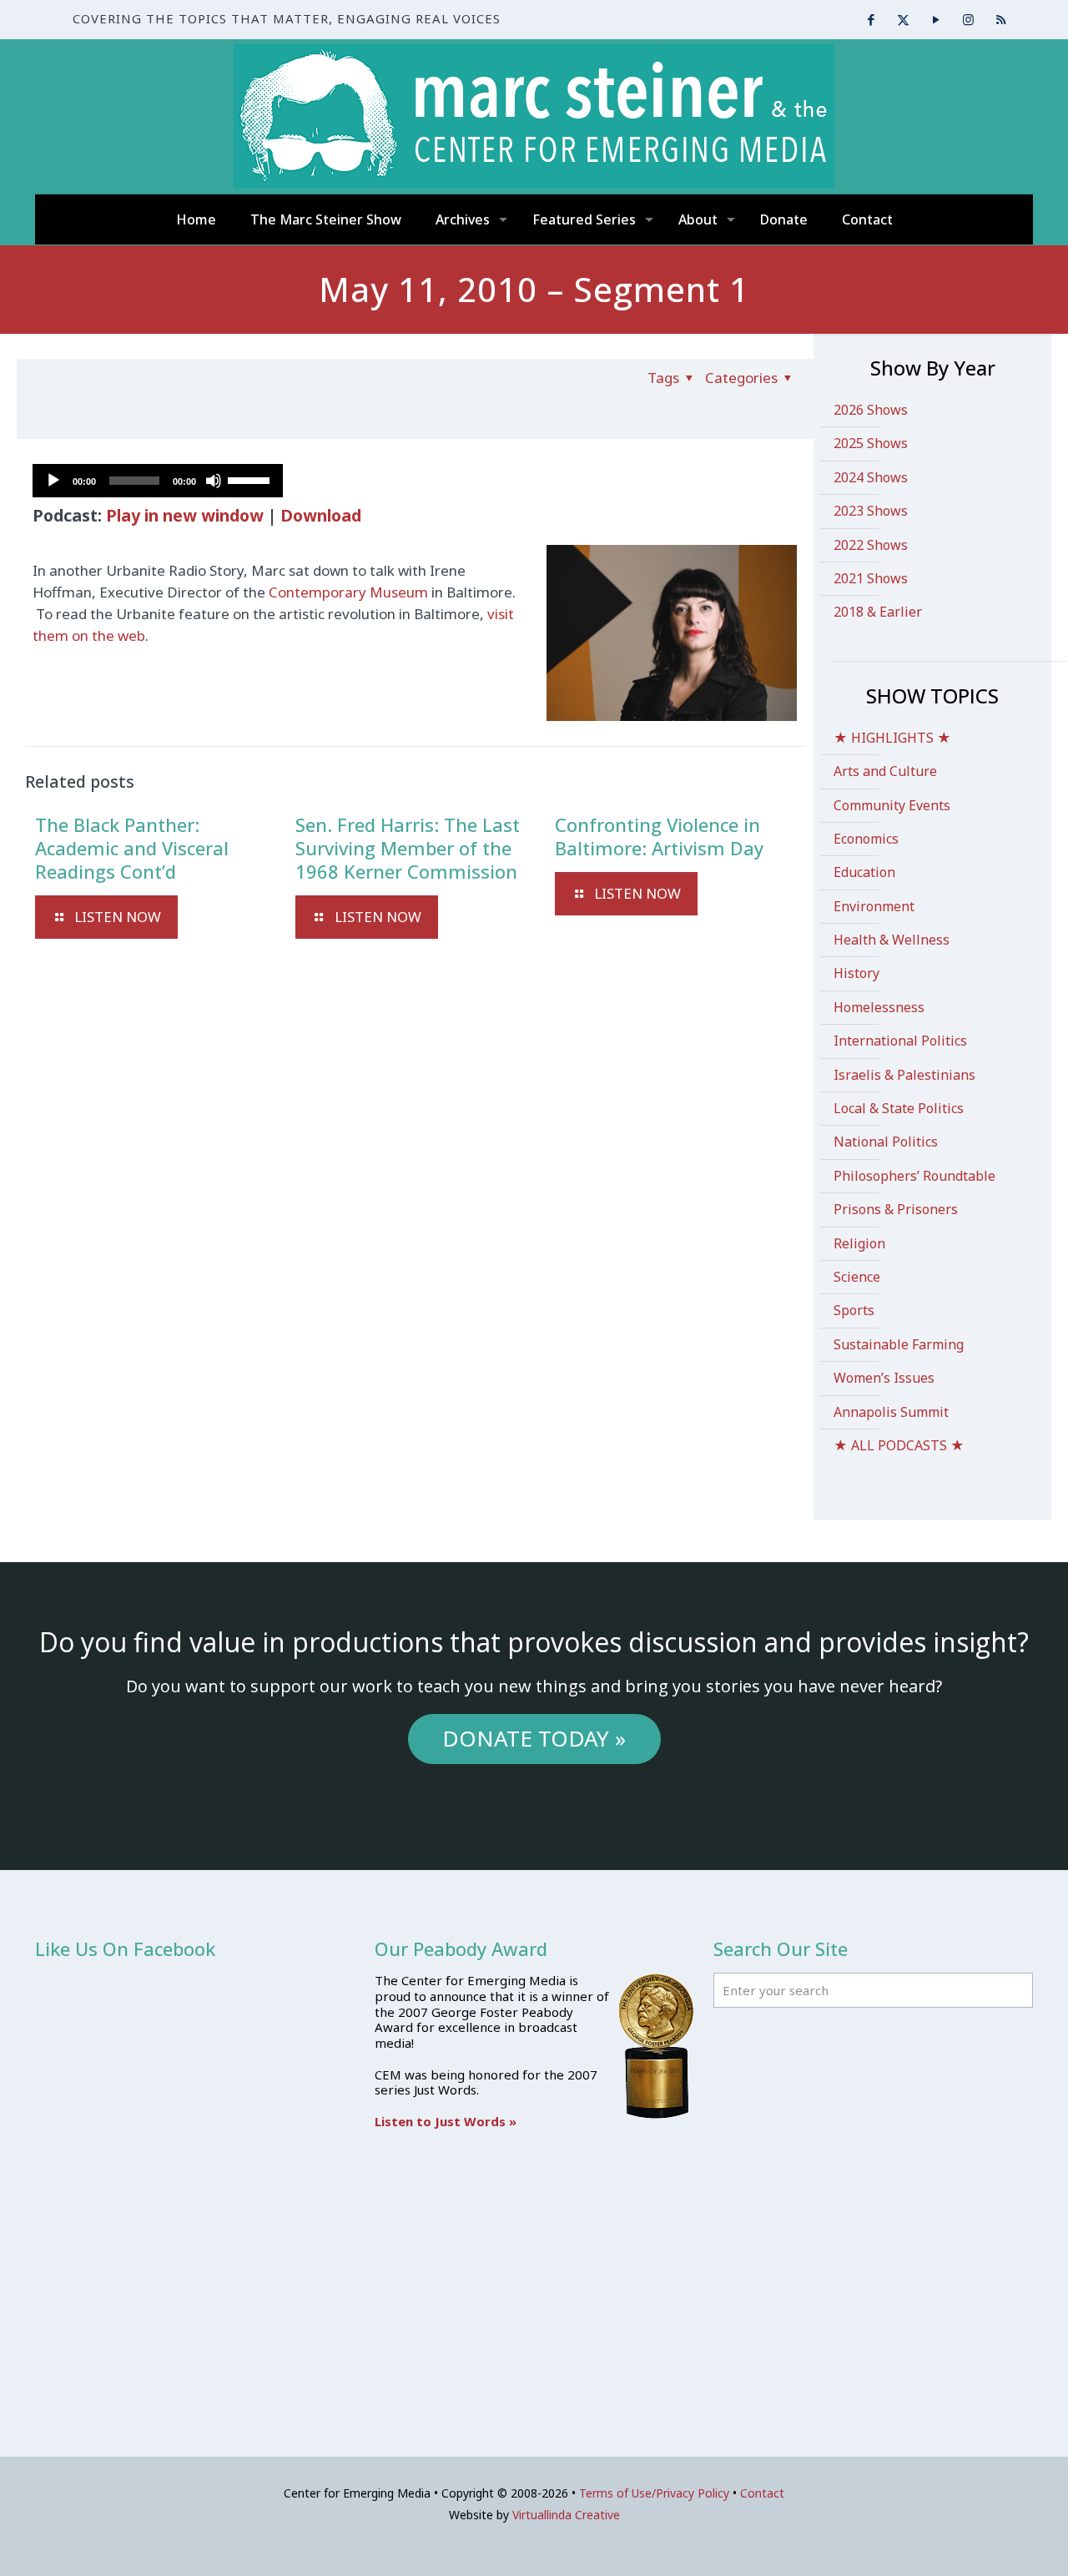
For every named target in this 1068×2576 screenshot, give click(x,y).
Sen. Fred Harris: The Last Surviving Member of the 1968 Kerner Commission (408, 848)
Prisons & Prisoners (896, 1209)
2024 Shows (871, 477)
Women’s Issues (884, 1378)
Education (864, 872)
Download (321, 515)
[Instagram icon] (968, 19)
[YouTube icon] (936, 19)
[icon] (1001, 19)
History (856, 973)
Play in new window (185, 515)
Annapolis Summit (891, 1412)
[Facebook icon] (871, 19)
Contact (762, 2493)
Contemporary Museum (348, 592)
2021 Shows (871, 578)
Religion (859, 1243)
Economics (866, 839)
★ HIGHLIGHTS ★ (892, 738)
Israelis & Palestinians (904, 1075)
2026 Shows (871, 410)
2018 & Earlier (878, 612)
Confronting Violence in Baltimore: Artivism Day (659, 836)
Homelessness (879, 1007)
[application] (158, 481)
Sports (854, 1310)
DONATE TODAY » (534, 1738)
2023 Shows (871, 511)
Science (857, 1277)
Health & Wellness (892, 940)
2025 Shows (871, 443)
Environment (874, 906)
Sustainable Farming (899, 1344)
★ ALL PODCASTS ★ (899, 1445)
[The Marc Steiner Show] (534, 116)
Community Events (892, 805)
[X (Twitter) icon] (903, 19)
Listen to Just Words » (446, 2121)
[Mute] (214, 481)
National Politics (886, 1142)
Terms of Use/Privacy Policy (654, 2493)
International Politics (900, 1041)
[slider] (251, 479)
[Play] (53, 481)
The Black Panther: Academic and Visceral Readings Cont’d (132, 848)
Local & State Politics (899, 1108)
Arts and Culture (885, 771)
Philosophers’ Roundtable (914, 1176)
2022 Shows (871, 545)
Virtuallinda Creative (566, 2515)
